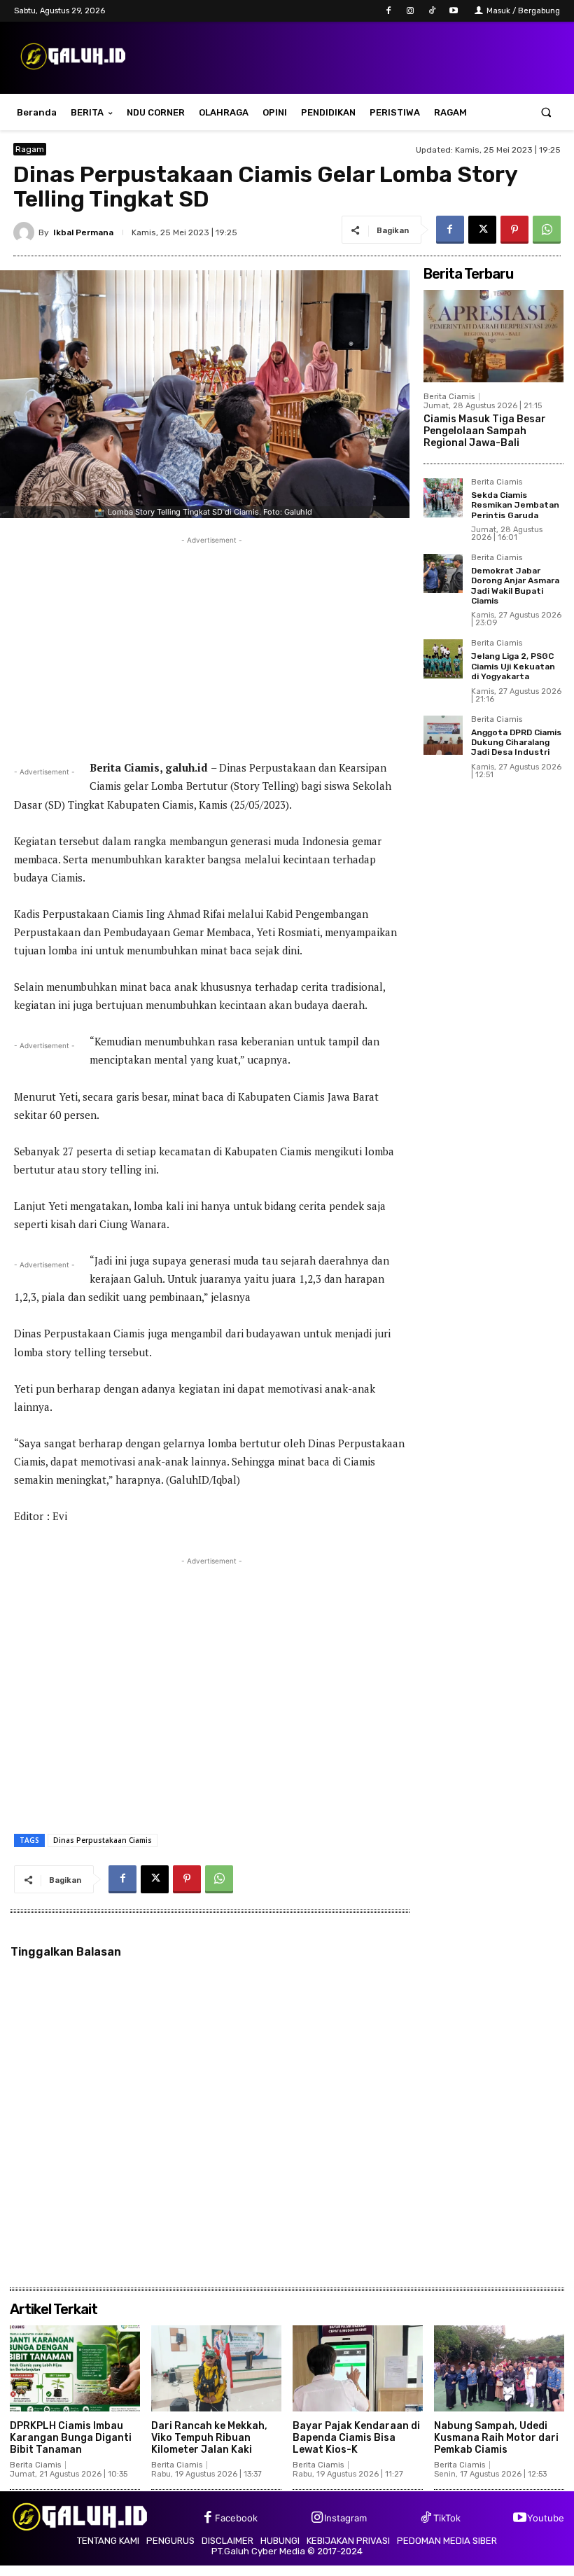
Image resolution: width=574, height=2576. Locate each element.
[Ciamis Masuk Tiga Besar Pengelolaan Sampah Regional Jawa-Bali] (493, 336)
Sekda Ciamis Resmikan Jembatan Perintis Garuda (515, 505)
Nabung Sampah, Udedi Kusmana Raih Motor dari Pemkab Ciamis (496, 2438)
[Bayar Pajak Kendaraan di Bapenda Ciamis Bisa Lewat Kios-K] (358, 2368)
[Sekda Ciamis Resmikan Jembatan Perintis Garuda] (443, 498)
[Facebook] (388, 11)
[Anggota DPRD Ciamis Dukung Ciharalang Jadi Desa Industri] (443, 735)
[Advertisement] (212, 646)
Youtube (546, 2518)
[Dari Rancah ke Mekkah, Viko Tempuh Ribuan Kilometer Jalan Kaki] (216, 2368)
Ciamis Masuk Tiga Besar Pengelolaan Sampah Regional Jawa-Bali (485, 431)
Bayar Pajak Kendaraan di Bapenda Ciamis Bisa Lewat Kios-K (356, 2438)
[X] (482, 230)
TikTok (447, 2518)
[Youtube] (454, 11)
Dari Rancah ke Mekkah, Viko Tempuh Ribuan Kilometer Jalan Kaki (209, 2438)
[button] (546, 112)
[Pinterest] (514, 230)
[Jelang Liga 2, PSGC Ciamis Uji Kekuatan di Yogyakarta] (443, 659)
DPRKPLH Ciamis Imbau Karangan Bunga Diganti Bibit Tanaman (71, 2438)
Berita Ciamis (449, 397)
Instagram (345, 2518)
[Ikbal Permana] (26, 232)
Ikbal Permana (83, 232)
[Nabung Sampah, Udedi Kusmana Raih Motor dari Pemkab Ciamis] (499, 2368)
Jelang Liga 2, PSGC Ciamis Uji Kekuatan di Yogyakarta (513, 666)
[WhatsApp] (547, 230)
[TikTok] (432, 11)
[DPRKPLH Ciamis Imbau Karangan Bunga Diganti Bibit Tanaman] (75, 2368)
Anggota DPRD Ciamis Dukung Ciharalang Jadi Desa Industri (516, 743)
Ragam (30, 149)
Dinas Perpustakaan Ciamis (103, 1840)
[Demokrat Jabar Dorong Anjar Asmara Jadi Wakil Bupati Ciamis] (443, 573)
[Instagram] (410, 11)
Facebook (236, 2518)
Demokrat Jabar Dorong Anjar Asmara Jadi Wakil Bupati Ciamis (515, 586)
